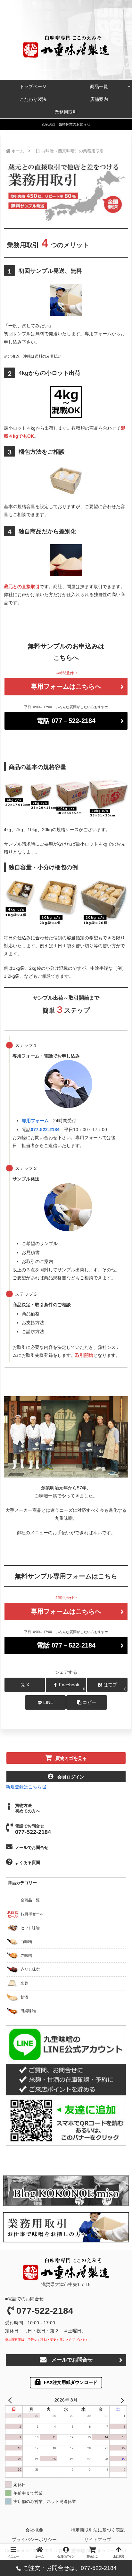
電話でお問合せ (33, 1829)
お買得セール (32, 1914)
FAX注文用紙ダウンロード (71, 2382)
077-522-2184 (45, 2311)
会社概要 (34, 2530)
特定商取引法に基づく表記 (98, 2530)
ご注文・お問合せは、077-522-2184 (70, 2568)
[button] (87, 1702)
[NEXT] (121, 2400)
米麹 (24, 1983)
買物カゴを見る (71, 1758)
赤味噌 (26, 1956)
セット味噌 (30, 1928)
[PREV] (11, 2400)
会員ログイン (71, 1777)
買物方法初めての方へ (28, 1808)
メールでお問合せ (32, 1847)
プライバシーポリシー (34, 2540)
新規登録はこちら (24, 1787)
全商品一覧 (30, 1900)
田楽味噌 (28, 2011)
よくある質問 (28, 1863)
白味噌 (26, 1942)
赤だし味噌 (30, 1969)
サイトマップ (98, 2540)
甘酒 (24, 1997)
